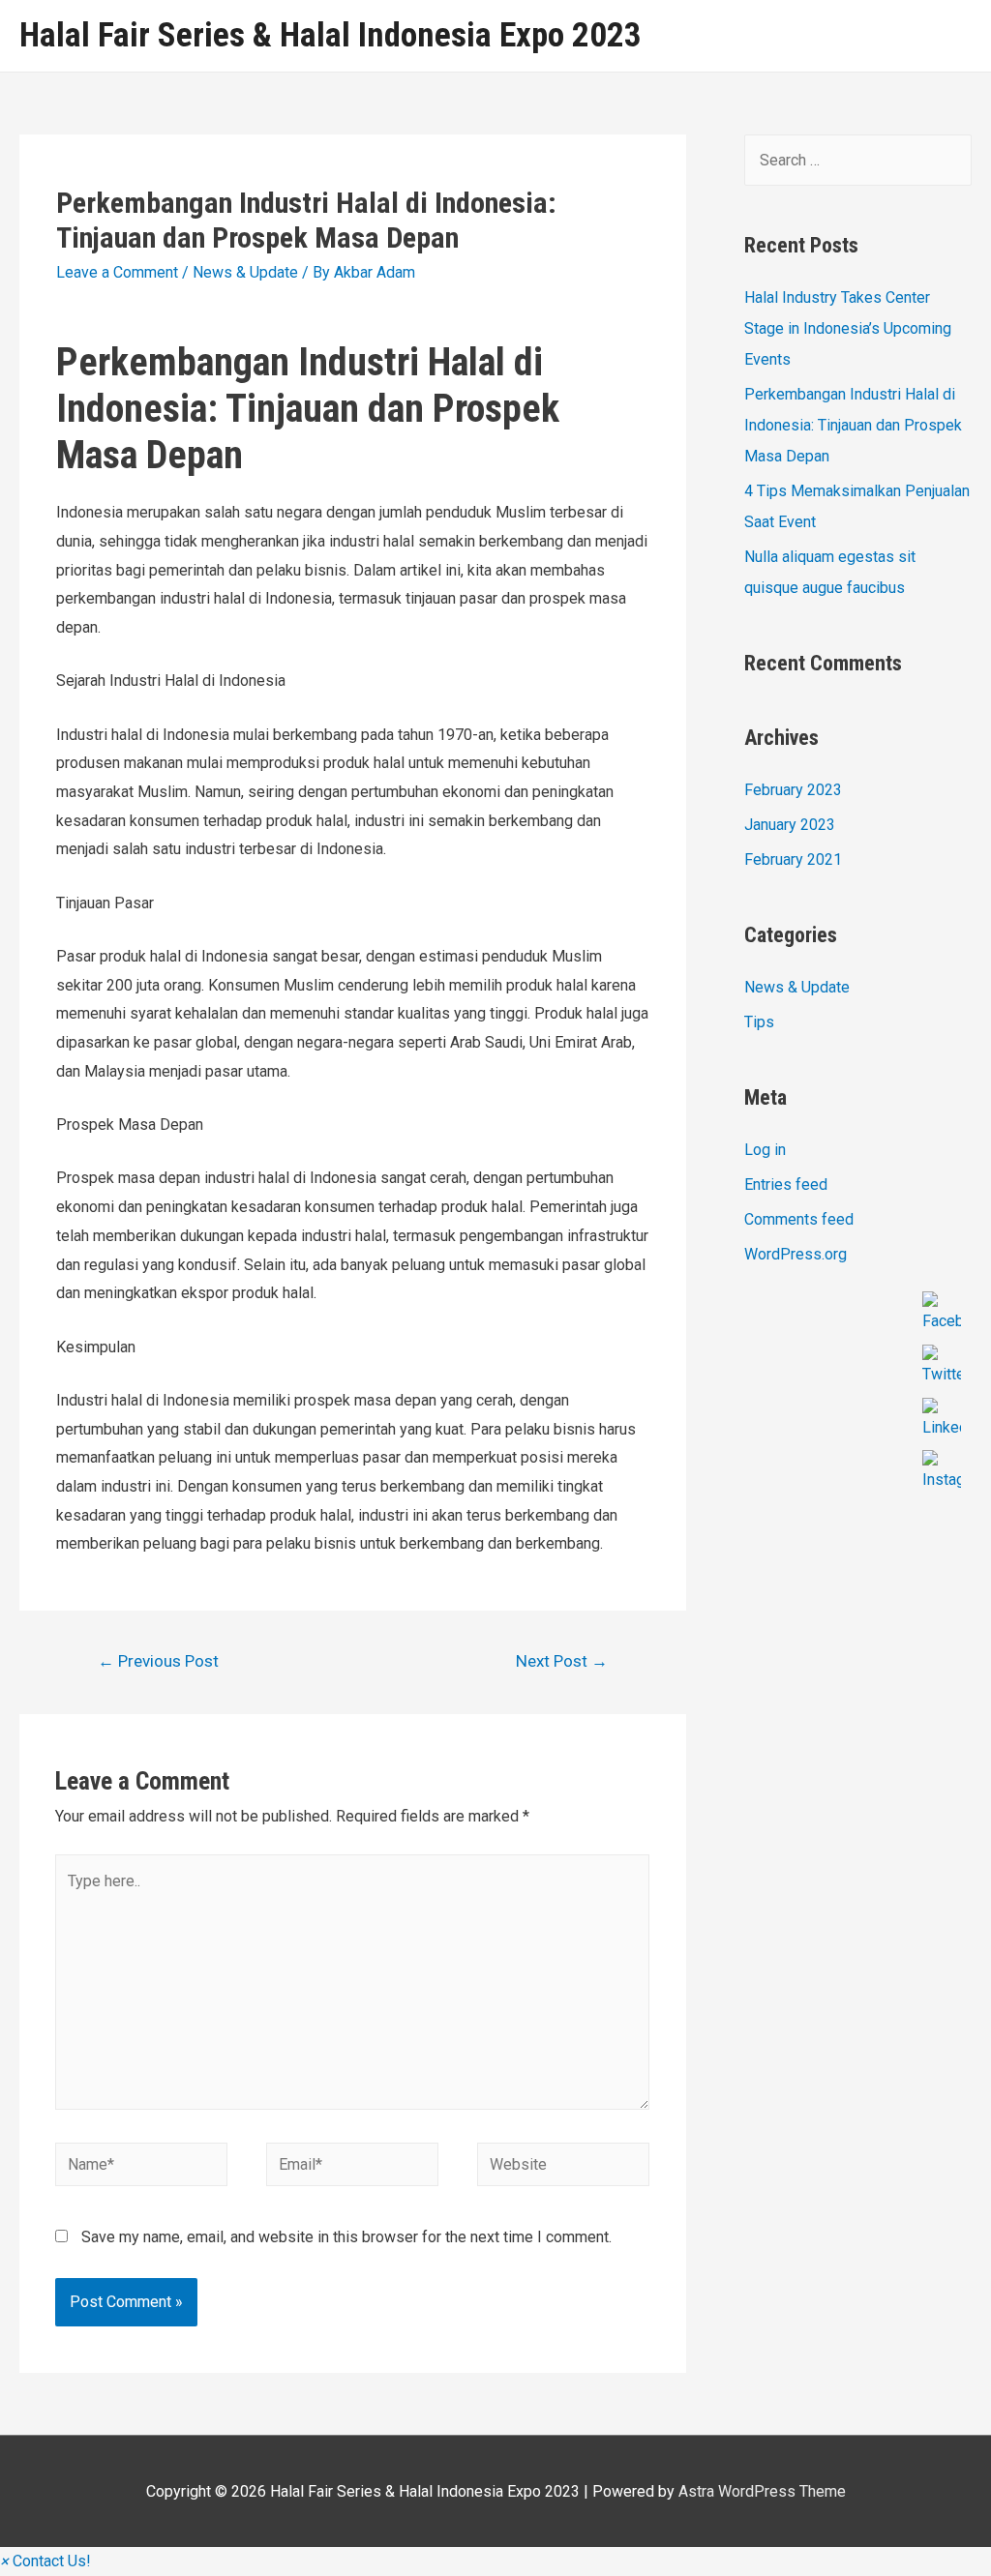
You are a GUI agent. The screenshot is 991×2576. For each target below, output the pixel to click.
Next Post (562, 1661)
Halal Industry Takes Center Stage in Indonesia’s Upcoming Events (848, 328)
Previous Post (158, 1661)
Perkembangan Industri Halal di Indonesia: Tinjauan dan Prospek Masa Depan (853, 425)
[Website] (563, 2167)
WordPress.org (796, 1254)
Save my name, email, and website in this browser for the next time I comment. (346, 2237)
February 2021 (793, 859)
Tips (759, 1022)
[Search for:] (858, 160)
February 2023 (793, 790)
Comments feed (799, 1219)
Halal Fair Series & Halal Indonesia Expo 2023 (330, 35)
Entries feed (786, 1184)
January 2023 (790, 825)
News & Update (245, 272)
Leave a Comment (117, 272)
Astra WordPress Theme (762, 2491)
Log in (765, 1150)
